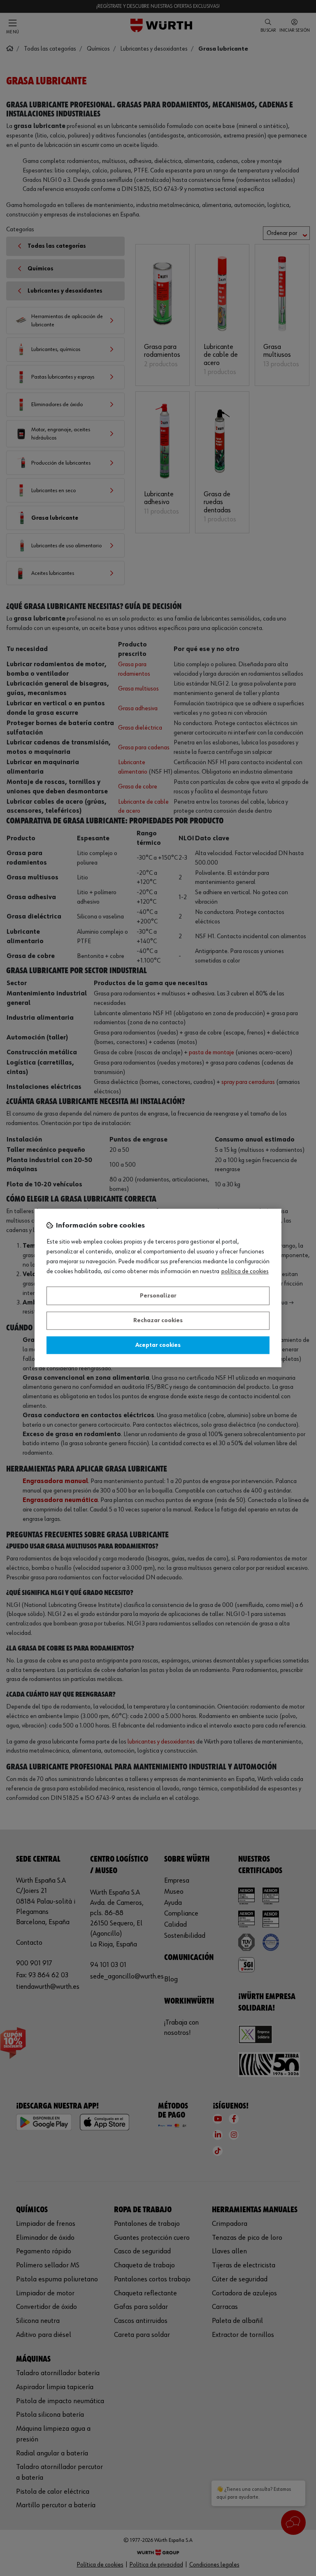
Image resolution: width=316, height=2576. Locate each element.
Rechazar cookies (158, 1321)
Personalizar (158, 1296)
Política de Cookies (245, 1272)
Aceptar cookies (158, 1345)
